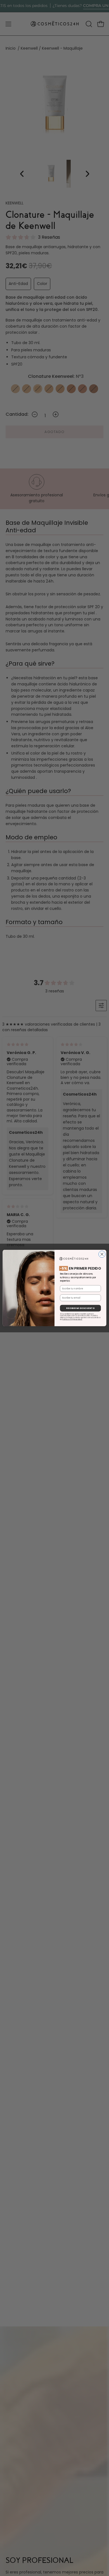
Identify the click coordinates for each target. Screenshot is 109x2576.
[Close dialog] (102, 1254)
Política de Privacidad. (72, 1319)
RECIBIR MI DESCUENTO (80, 1308)
